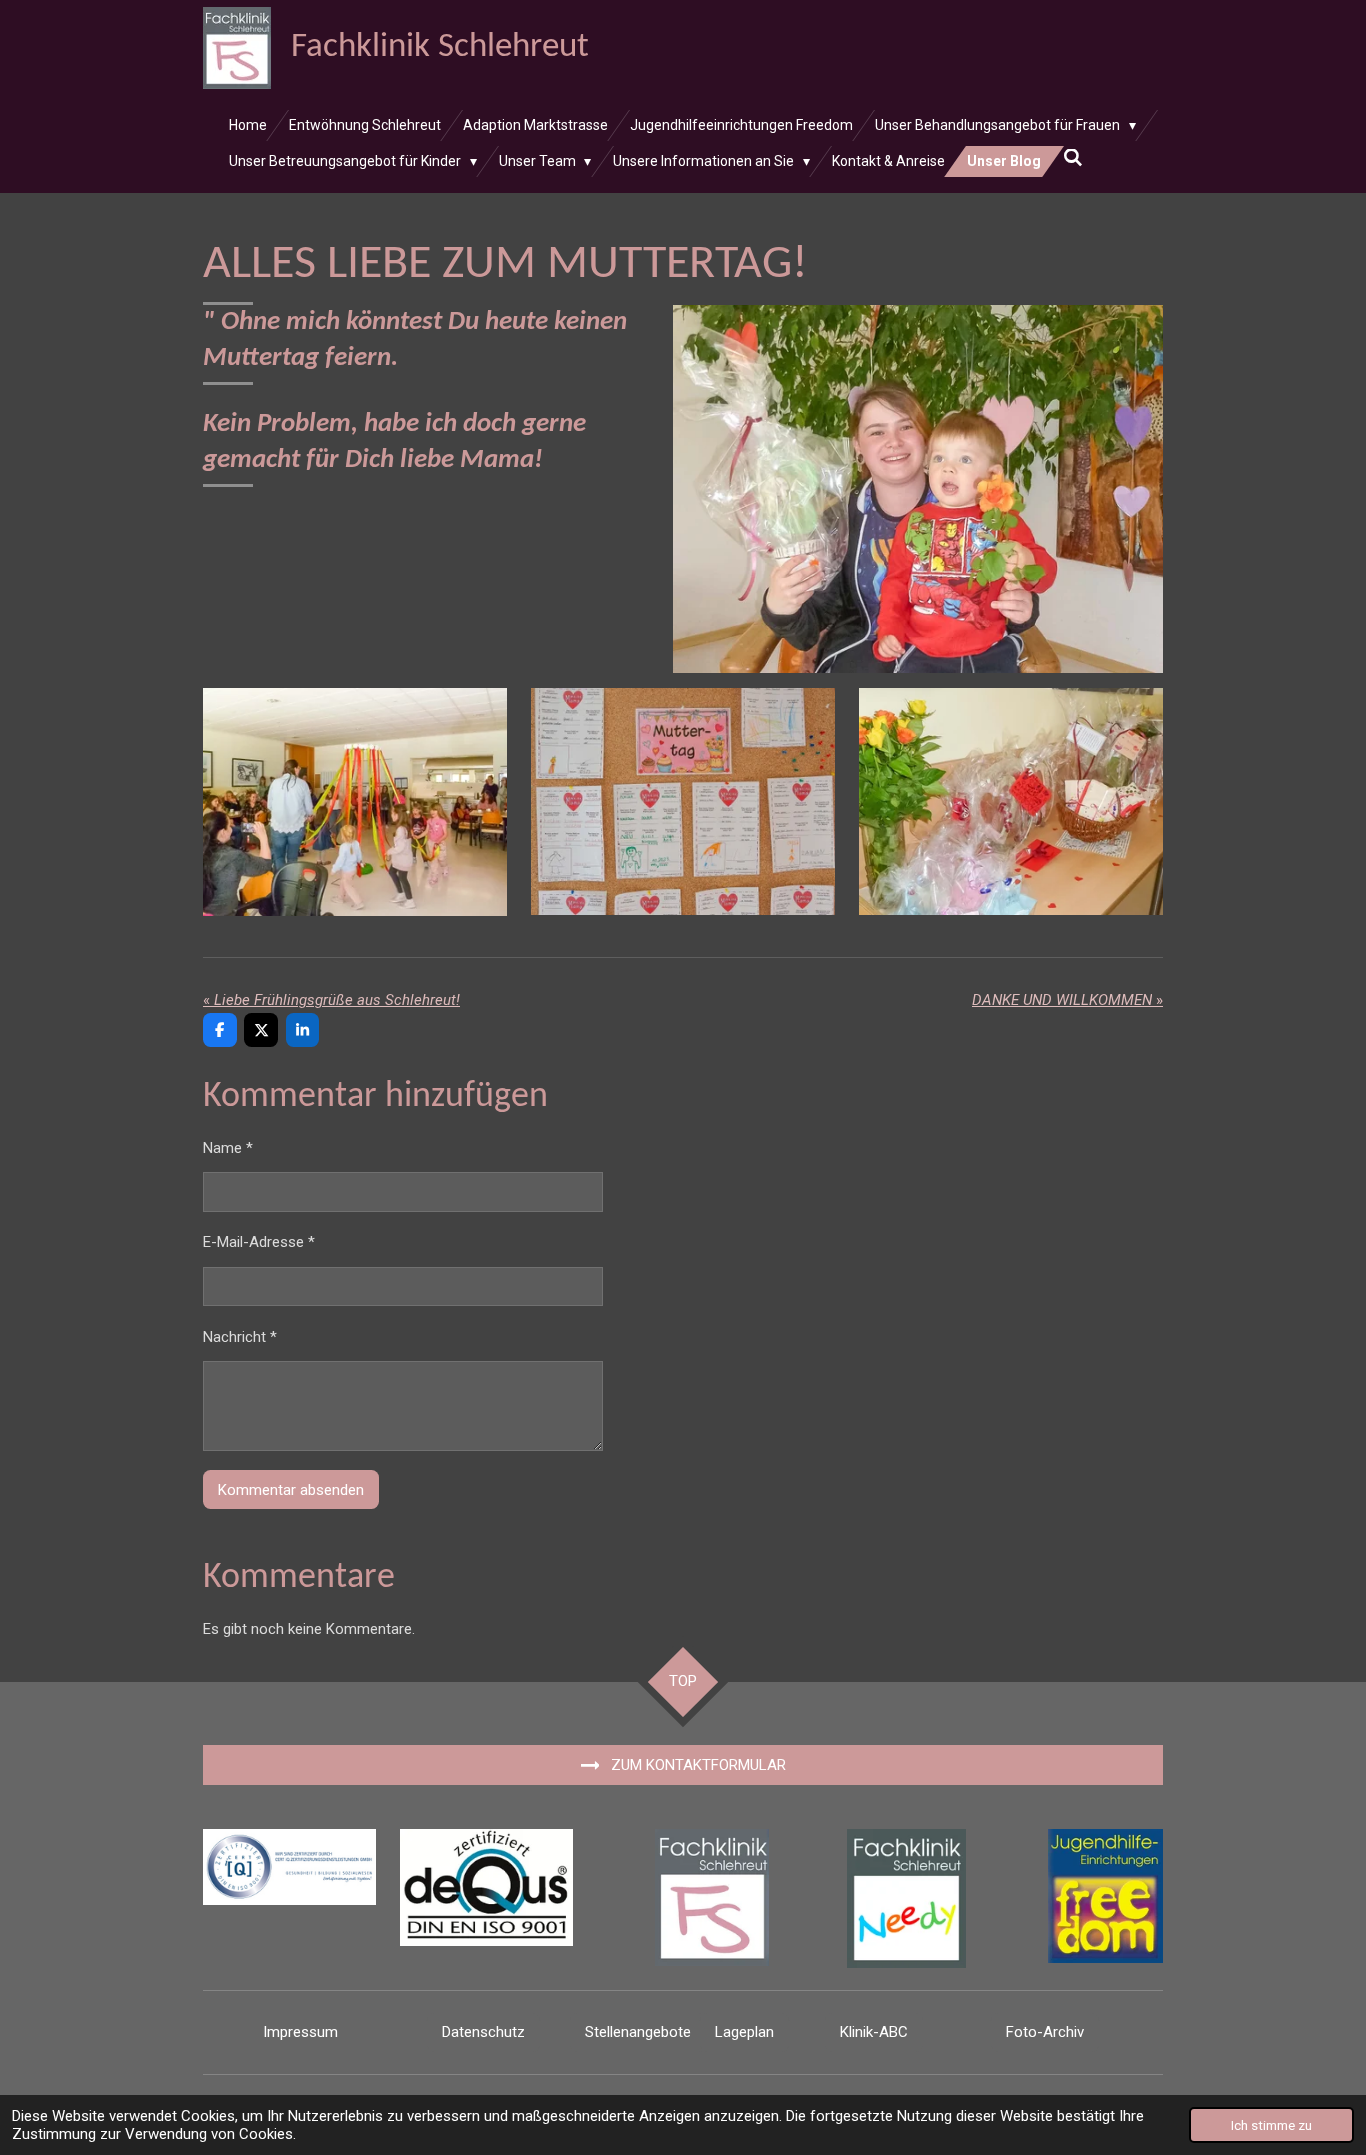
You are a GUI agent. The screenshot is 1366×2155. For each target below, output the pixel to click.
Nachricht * (240, 1337)
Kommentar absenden (291, 1490)
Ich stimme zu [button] (1271, 2125)
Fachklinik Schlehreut (440, 47)
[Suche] (1073, 158)
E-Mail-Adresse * (259, 1242)
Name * (228, 1148)
